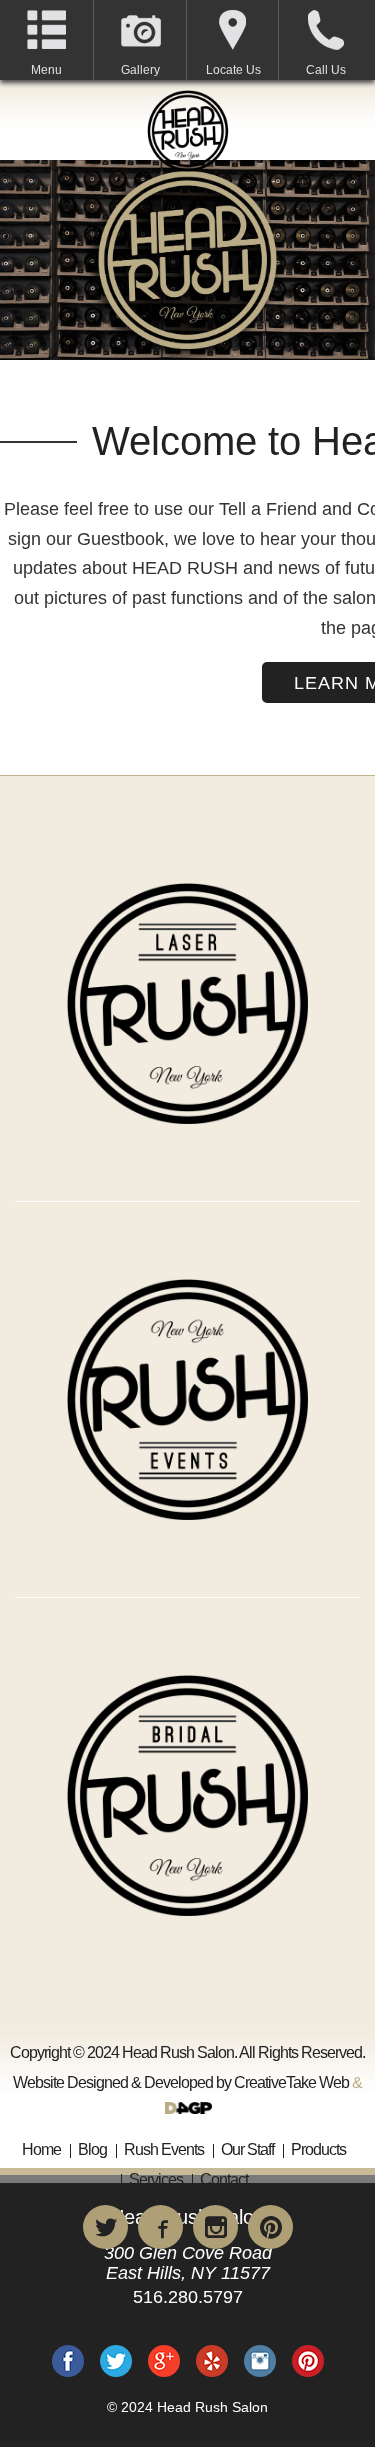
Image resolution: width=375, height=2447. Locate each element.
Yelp (212, 2361)
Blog (92, 2149)
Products (318, 2149)
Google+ (164, 2361)
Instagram (260, 2361)
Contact (224, 2179)
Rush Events (164, 2149)
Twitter (116, 2361)
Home (41, 2149)
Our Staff (247, 2149)
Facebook (68, 2361)
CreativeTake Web (291, 2082)
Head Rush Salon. (178, 2052)
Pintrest (308, 2361)
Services (156, 2179)
